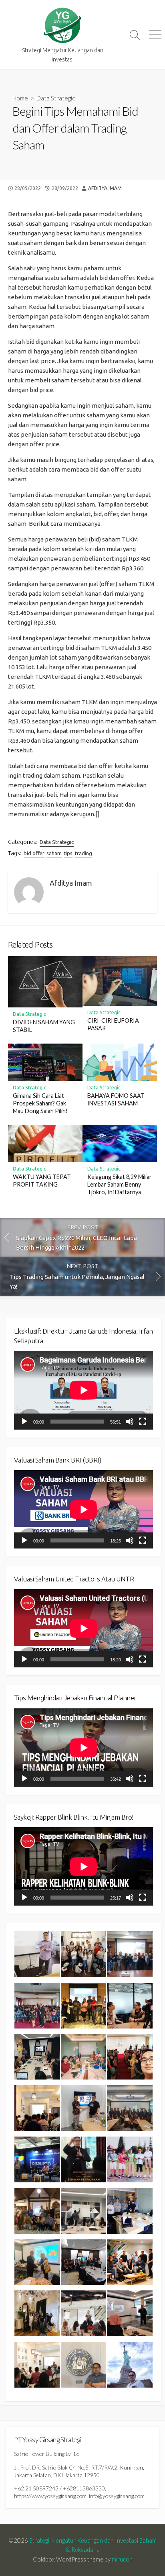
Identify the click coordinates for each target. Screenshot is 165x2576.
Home (20, 98)
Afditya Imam (105, 188)
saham (54, 853)
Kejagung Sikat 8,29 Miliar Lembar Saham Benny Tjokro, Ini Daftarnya (120, 1184)
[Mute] (130, 1422)
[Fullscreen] (143, 1422)
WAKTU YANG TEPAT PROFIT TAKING (42, 1181)
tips (68, 853)
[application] (84, 1390)
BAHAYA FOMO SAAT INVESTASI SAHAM (116, 1099)
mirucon (122, 2559)
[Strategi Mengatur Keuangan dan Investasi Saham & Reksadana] (62, 26)
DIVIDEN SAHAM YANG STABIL (44, 1026)
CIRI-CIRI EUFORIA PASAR (113, 1024)
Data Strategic (56, 98)
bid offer (34, 853)
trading (84, 853)
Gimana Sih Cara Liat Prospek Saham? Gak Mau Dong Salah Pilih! (40, 1103)
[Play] (24, 1422)
